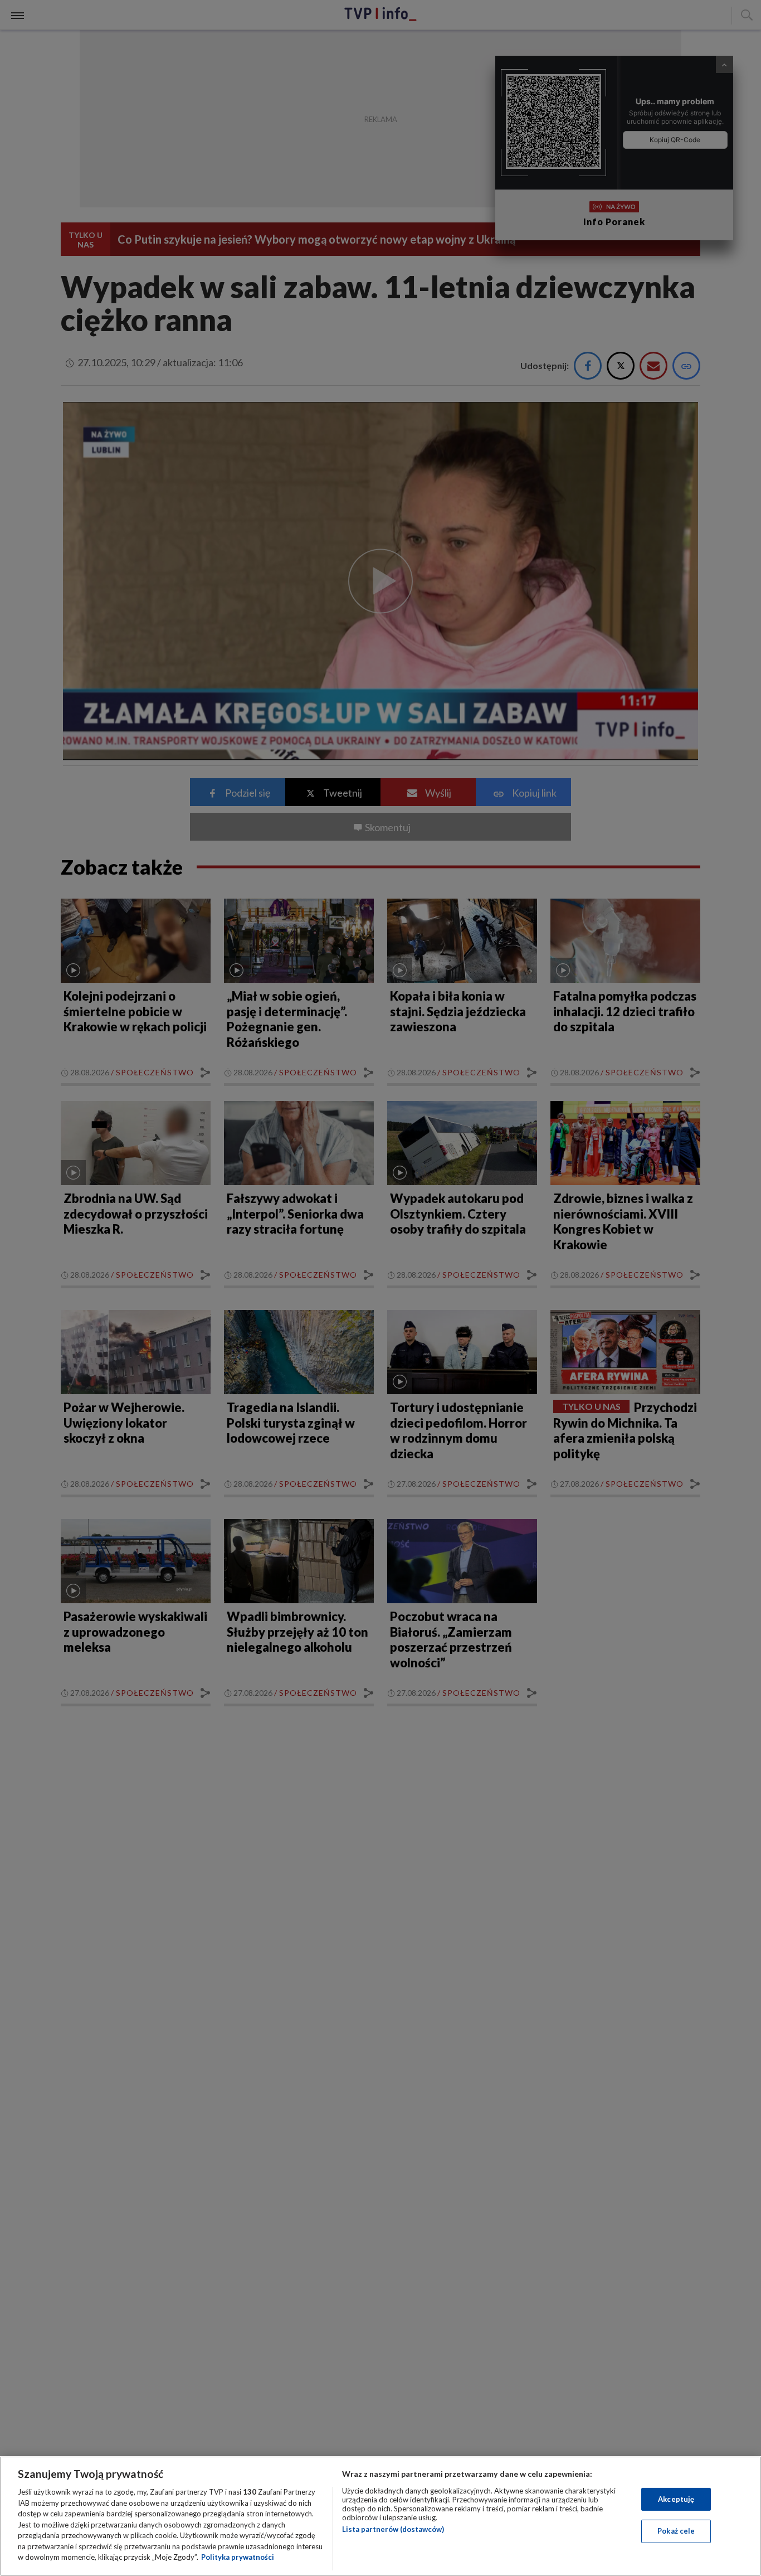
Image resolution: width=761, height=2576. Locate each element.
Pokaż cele (676, 2531)
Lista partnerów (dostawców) (393, 2529)
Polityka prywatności (238, 2557)
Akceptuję (676, 2499)
